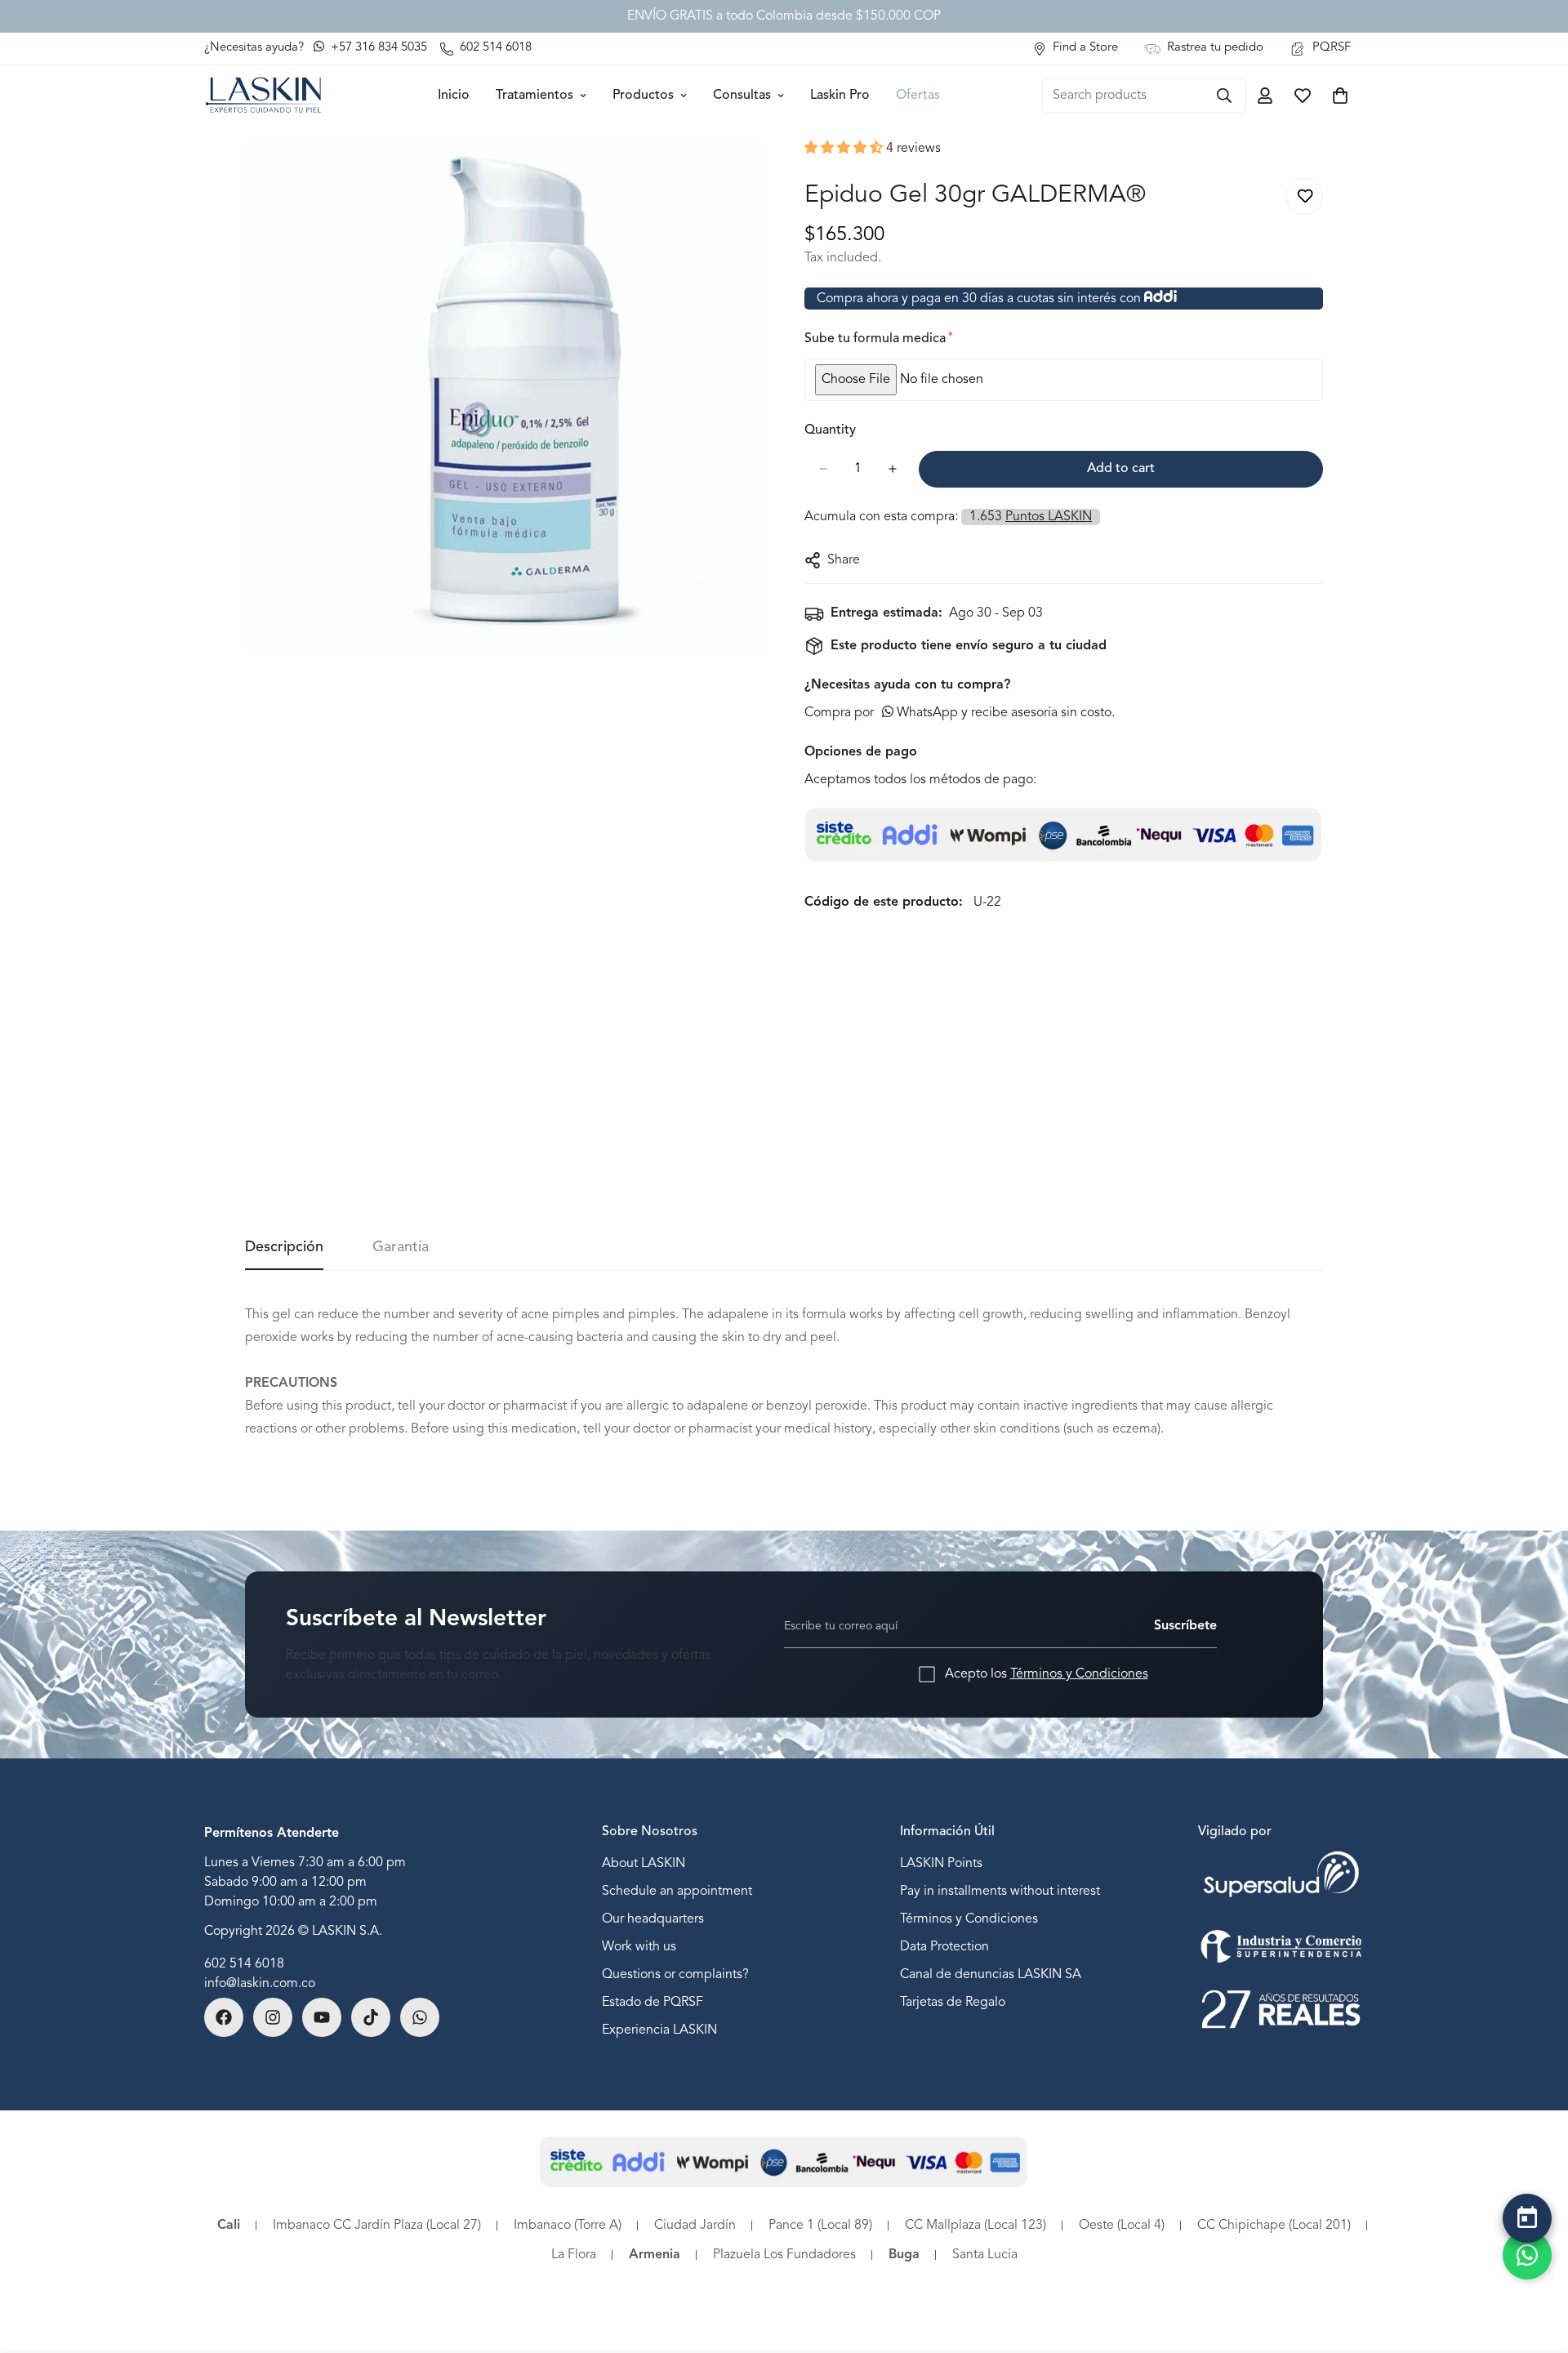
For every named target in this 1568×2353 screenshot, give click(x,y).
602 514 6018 (244, 1964)
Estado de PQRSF (653, 2003)
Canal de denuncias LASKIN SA (991, 1976)
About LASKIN (644, 1865)
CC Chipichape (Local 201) (1274, 2226)
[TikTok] (371, 2017)
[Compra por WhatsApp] (1527, 2255)
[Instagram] (273, 2017)
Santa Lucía (985, 2255)
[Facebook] (224, 2017)
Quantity (830, 430)
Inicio (454, 96)
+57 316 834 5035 (377, 48)
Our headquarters (653, 1920)
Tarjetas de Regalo (953, 2003)
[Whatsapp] (420, 2017)
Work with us (639, 1948)
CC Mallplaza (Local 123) (976, 2226)
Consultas (742, 96)
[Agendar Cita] (1527, 2218)
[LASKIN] (263, 95)
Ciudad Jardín (695, 2226)
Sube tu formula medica (878, 339)
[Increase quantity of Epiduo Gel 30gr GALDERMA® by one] (892, 469)
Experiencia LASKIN (659, 2031)
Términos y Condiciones (1079, 1674)
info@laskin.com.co (260, 1984)
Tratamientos (535, 96)
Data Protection (944, 1948)
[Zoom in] (749, 173)
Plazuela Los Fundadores (784, 2255)
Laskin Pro (840, 96)
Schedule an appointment (677, 1892)
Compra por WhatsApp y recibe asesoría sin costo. (960, 713)
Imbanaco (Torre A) (568, 2226)
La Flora (574, 2255)
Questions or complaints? (675, 1976)
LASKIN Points (941, 1865)
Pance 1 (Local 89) (820, 2226)
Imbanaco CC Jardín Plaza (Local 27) (377, 2226)
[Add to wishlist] (1305, 196)
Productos (643, 96)
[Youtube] (322, 2017)
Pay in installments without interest (1000, 1892)
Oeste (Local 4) (1122, 2226)
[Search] (1224, 96)
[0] (1340, 96)
